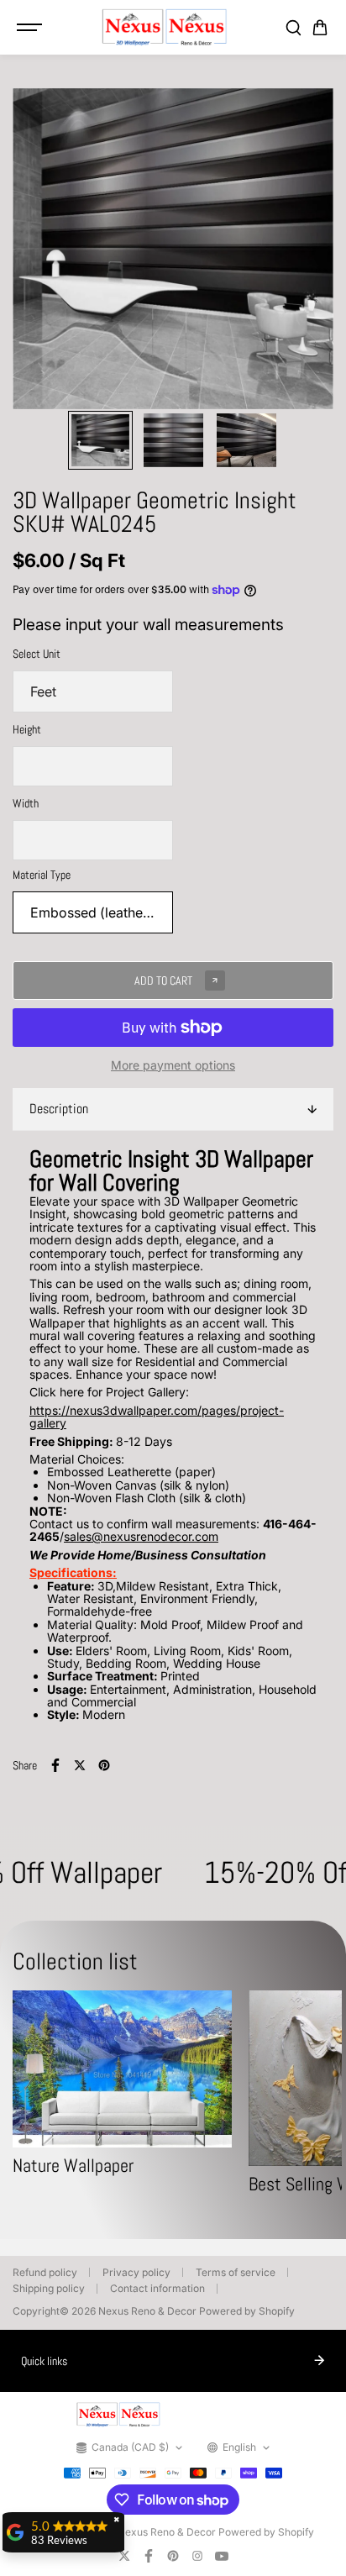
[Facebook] (55, 1765)
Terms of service (236, 2272)
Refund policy (45, 2272)
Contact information (157, 2288)
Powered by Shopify (247, 2311)
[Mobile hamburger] (31, 28)
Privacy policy (136, 2272)
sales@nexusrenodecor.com (141, 1536)
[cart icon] (320, 28)
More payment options (173, 1065)
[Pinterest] (104, 1765)
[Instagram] (197, 2556)
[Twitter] (80, 1765)
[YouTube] (222, 2556)
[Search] (293, 28)
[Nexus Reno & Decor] (165, 27)
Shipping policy (49, 2288)
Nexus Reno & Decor (147, 2311)
